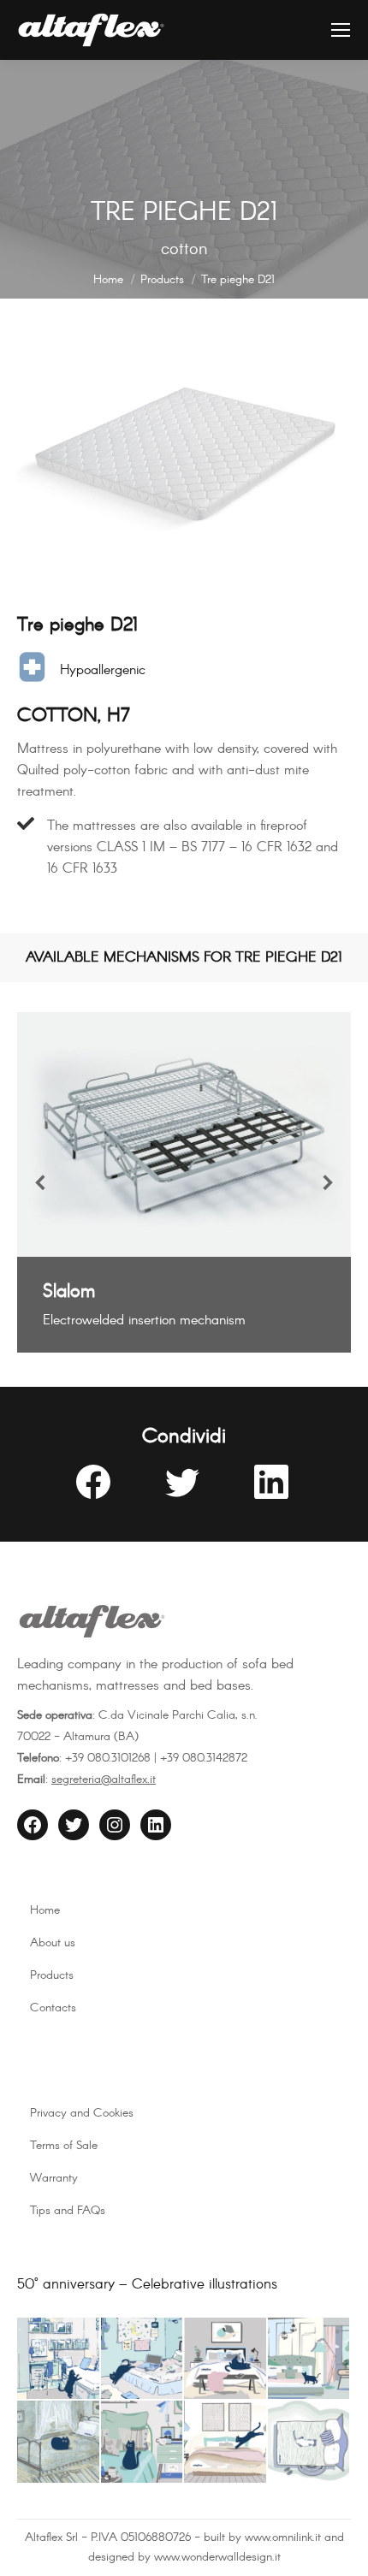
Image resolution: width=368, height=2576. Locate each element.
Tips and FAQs (68, 2211)
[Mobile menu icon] (341, 30)
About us (53, 1943)
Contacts (53, 2008)
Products (52, 1975)
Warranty (54, 2178)
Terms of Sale (64, 2146)
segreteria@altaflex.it (104, 1780)
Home (45, 1910)
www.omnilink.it (283, 2538)
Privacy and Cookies (82, 2113)
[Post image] (184, 1134)
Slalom (69, 1292)
